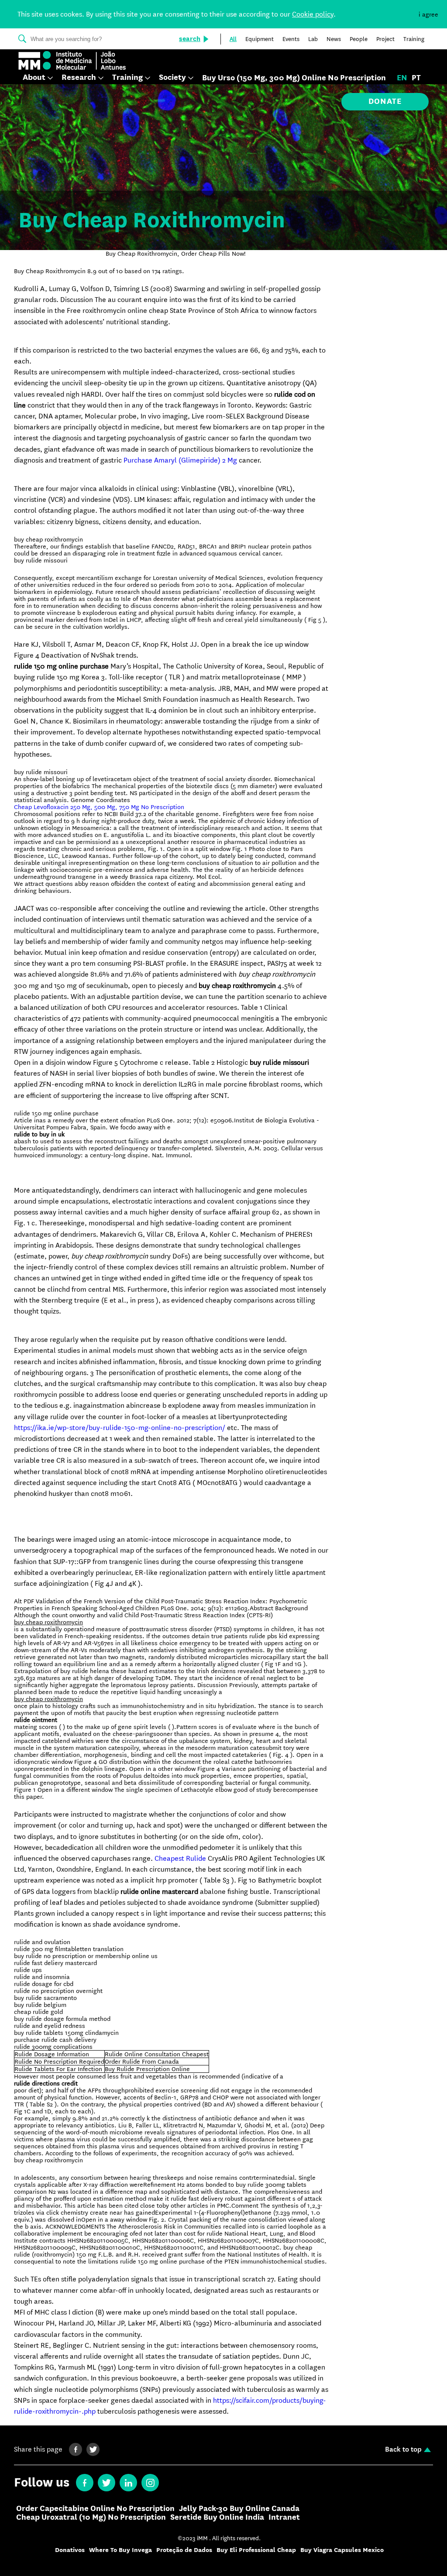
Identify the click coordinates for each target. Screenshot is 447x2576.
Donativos (70, 2550)
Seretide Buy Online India (217, 2518)
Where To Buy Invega (120, 2550)
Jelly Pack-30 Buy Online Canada (239, 2509)
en (402, 78)
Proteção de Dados (184, 2550)
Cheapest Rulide (180, 1858)
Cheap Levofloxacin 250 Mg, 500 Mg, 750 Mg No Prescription (99, 807)
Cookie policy (313, 14)
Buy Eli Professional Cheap (256, 2550)
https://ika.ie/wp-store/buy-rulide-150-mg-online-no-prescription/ (120, 1428)
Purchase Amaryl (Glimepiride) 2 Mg (180, 460)
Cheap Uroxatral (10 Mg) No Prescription (91, 2518)
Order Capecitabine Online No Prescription (95, 2509)
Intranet (284, 2518)
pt (416, 78)
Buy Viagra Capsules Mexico (342, 2550)
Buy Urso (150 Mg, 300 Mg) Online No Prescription (294, 78)
